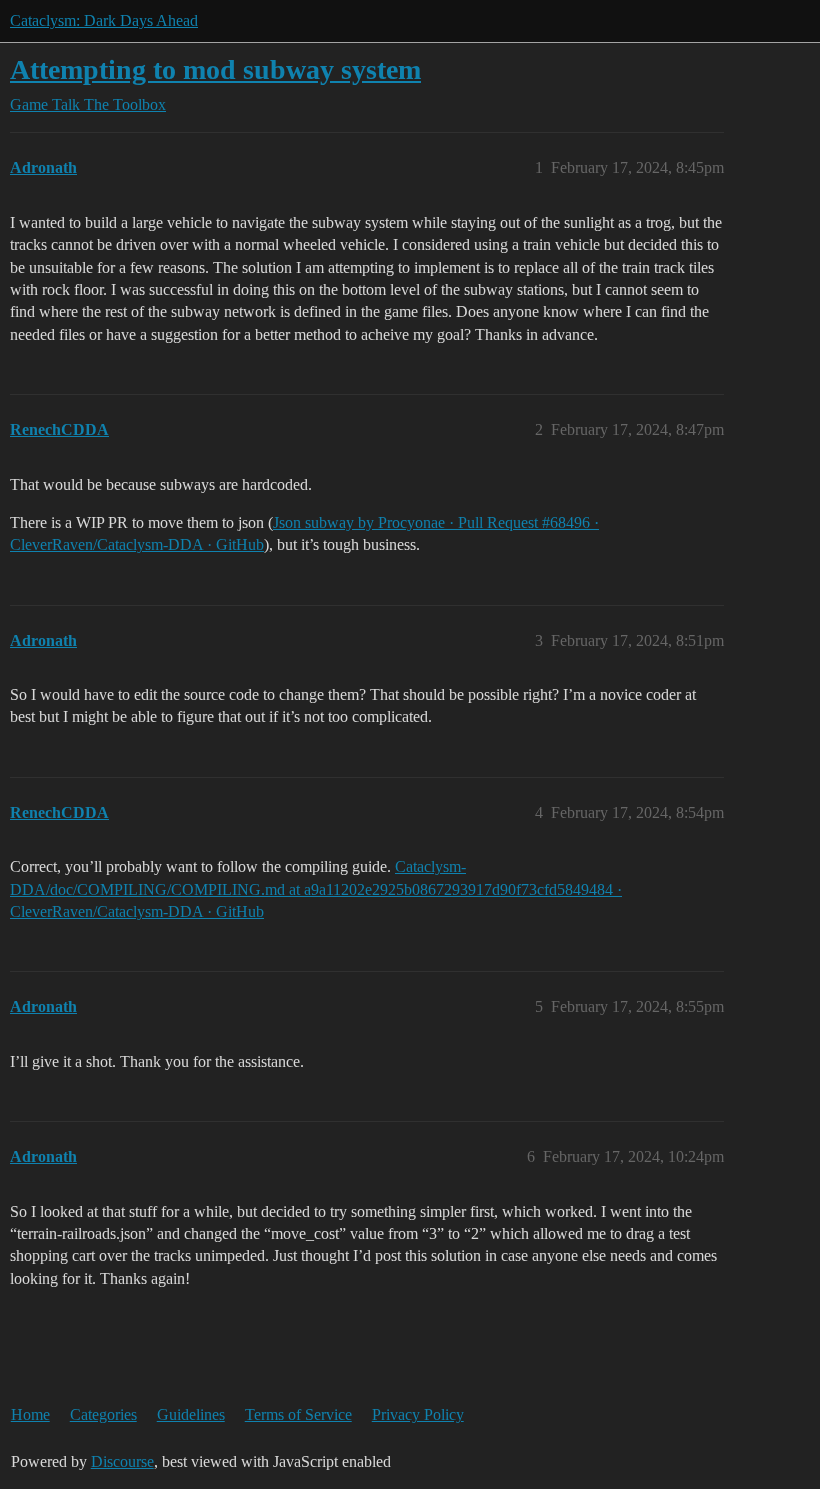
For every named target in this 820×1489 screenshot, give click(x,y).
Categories (103, 1414)
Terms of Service (298, 1414)
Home (30, 1414)
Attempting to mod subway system (215, 69)
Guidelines (191, 1414)
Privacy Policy (418, 1414)
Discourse (122, 1461)
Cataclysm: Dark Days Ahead (104, 20)
